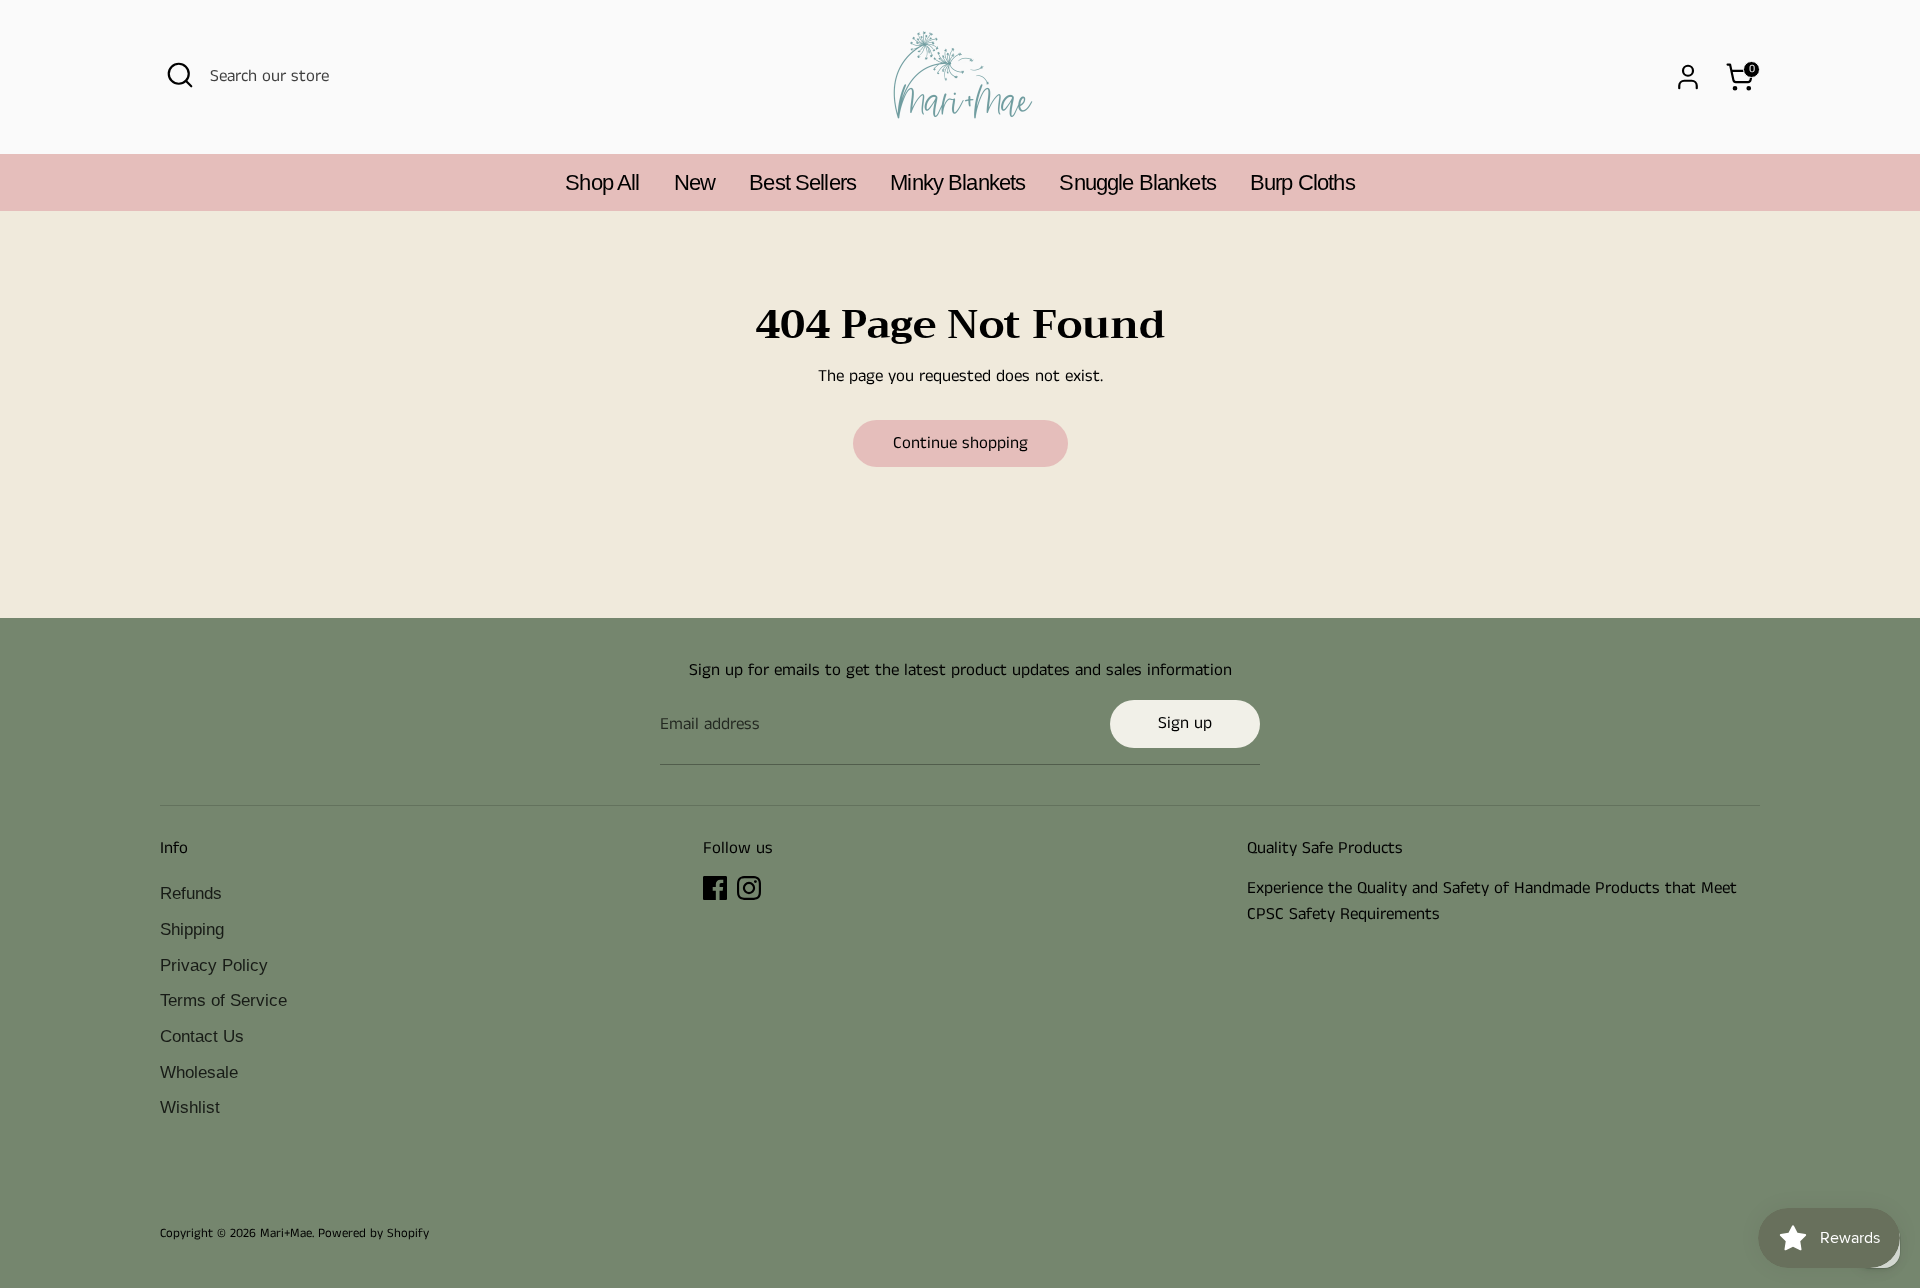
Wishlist (190, 1107)
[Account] (1688, 77)
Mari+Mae (286, 1233)
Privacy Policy (214, 965)
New (694, 182)
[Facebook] (715, 888)
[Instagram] (749, 888)
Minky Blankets (957, 182)
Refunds (191, 893)
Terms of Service (223, 1000)
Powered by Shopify (373, 1233)
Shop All (602, 182)
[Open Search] (180, 75)
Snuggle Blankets (1137, 182)
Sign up (1185, 723)
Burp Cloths (1302, 182)
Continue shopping (960, 443)
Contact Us (202, 1036)
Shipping (192, 929)
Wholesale (199, 1072)
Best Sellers (802, 182)
